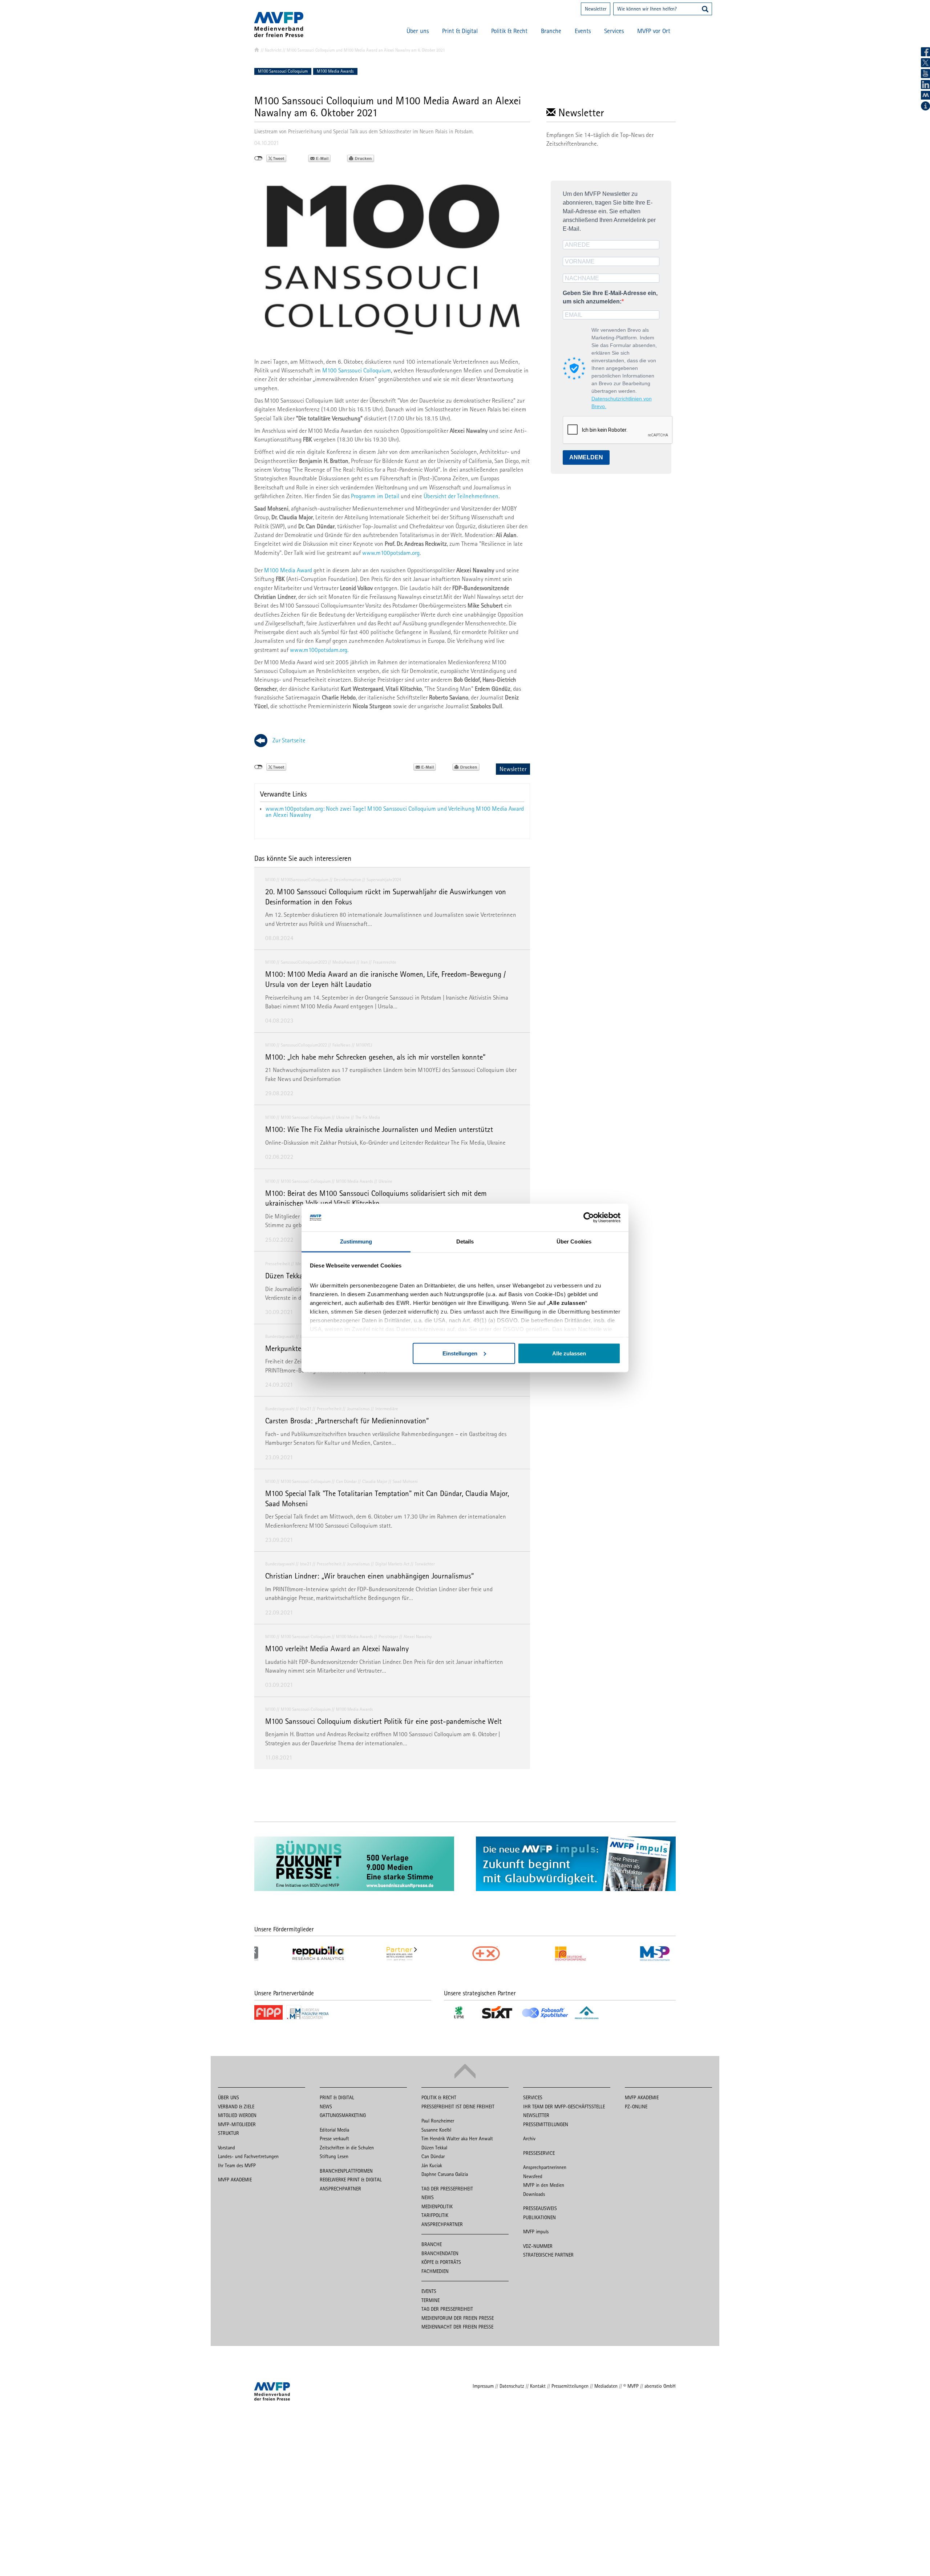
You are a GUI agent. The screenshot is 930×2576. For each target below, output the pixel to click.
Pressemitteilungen (546, 2124)
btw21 (306, 1409)
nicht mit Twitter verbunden (258, 158)
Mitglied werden (237, 2115)
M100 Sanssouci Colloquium (283, 71)
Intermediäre (387, 1409)
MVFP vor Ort (654, 31)
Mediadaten (606, 2386)
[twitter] (925, 63)
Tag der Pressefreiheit (447, 2189)
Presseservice (539, 2153)
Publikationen (539, 2217)
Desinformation (347, 880)
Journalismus (358, 1409)
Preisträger (388, 1636)
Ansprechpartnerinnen (545, 2167)
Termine (430, 2300)
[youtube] (925, 74)
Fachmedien (435, 2271)
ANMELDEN (586, 457)
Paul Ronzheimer (438, 2121)
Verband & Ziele (236, 2107)
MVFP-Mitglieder (237, 2124)
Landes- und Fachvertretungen (248, 2156)
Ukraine (343, 1117)
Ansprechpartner (340, 2189)
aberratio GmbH (660, 2386)
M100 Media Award (288, 570)
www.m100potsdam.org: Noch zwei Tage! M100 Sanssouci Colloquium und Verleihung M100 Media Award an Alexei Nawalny (395, 812)
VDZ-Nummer (538, 2246)
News (326, 2107)
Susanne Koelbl (436, 2130)
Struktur (229, 2133)
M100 (270, 880)
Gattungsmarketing (343, 2115)
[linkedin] (925, 84)
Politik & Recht (509, 31)
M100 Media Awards (335, 71)
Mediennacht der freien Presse (457, 2327)
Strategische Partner (548, 2255)
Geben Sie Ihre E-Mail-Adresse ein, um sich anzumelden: (610, 297)
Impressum (483, 2386)
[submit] (705, 10)
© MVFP (631, 2386)
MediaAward (344, 962)
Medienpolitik (437, 2206)
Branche (551, 31)
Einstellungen (460, 1353)
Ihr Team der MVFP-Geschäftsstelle (564, 2107)
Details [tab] (465, 1241)
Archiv (529, 2138)
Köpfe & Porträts (441, 2262)
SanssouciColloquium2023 (304, 962)
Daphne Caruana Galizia (445, 2174)
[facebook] (925, 52)
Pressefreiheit (278, 1264)
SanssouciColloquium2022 (304, 1045)
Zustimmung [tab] (356, 1241)
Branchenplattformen (346, 2171)
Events (583, 31)
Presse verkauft (334, 2138)
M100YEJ (364, 1045)
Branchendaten (440, 2253)
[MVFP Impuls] (925, 95)
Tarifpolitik (435, 2215)
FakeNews (341, 1045)
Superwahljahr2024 (384, 880)
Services (614, 31)
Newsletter (596, 9)
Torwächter (425, 1564)
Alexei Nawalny (418, 1636)
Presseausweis (540, 2208)
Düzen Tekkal (434, 2148)
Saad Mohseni (405, 1481)
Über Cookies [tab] (574, 1241)
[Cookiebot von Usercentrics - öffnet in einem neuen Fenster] (589, 1218)
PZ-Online (636, 2107)
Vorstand (227, 2148)
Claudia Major (375, 1481)
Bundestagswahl (280, 1336)
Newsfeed (533, 2176)
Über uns (418, 31)
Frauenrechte (385, 962)
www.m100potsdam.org (391, 553)
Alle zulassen (569, 1353)
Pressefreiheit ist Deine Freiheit (458, 2107)
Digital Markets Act (392, 1564)
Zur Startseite (289, 740)
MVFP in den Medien (544, 2185)
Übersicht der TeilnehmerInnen (461, 496)
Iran (364, 962)
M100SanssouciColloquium (305, 880)
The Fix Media (368, 1117)
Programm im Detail (376, 496)
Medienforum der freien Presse (458, 2318)
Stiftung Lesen (334, 2156)
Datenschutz (512, 2386)
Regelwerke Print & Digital (351, 2180)
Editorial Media (334, 2130)
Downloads (534, 2194)
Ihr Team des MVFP (237, 2165)
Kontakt (538, 2386)
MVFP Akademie (235, 2180)
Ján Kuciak (432, 2165)
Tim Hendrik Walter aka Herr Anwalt (457, 2138)
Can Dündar (346, 1481)
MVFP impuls (536, 2232)
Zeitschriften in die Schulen (347, 2148)
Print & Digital (460, 31)
